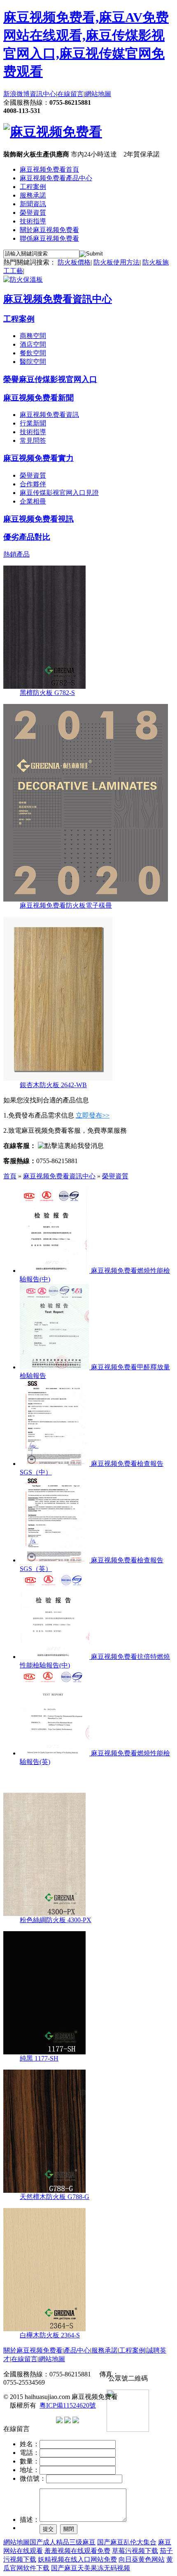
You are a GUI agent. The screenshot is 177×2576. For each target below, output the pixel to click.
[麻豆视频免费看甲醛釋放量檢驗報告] (55, 1367)
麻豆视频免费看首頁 (49, 169)
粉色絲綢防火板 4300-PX (56, 1920)
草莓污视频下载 (135, 2551)
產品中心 (77, 2350)
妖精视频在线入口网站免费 (77, 2559)
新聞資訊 (33, 204)
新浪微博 (16, 94)
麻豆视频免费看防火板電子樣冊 (66, 905)
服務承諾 (33, 195)
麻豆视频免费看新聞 (38, 398)
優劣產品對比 (27, 537)
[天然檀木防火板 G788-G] (44, 2191)
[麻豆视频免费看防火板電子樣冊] (86, 899)
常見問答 (33, 440)
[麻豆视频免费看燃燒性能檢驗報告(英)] (55, 1753)
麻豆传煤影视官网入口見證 (59, 493)
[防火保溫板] (23, 279)
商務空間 (33, 336)
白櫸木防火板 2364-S (50, 2335)
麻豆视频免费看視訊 (38, 519)
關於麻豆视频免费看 (49, 230)
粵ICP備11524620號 (68, 2405)
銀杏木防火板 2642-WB (53, 1085)
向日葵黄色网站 (142, 2559)
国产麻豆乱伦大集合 (127, 2542)
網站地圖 (98, 94)
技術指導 (33, 221)
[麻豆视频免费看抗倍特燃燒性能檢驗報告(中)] (55, 1657)
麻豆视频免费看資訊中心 (58, 299)
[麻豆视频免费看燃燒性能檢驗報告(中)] (55, 1271)
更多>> (163, 1779)
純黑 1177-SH (39, 2058)
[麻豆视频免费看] (53, 132)
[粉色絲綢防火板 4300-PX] (44, 1914)
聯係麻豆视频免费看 (49, 238)
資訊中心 (43, 94)
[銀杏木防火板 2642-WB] (58, 1079)
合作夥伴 (33, 484)
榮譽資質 (33, 213)
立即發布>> (93, 1115)
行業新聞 (33, 423)
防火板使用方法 (116, 262)
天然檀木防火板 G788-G (55, 2197)
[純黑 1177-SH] (44, 2052)
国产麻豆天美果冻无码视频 (91, 2568)
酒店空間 (33, 344)
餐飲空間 (33, 353)
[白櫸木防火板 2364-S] (44, 2329)
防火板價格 (74, 262)
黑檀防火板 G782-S (47, 693)
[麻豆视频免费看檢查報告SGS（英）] (55, 1560)
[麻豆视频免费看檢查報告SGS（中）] (55, 1464)
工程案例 (33, 187)
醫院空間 (33, 362)
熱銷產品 (16, 554)
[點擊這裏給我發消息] (71, 1146)
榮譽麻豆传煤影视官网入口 (50, 379)
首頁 (10, 1176)
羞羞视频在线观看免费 (77, 2551)
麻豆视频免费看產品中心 (56, 178)
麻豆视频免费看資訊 (49, 415)
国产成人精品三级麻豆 (63, 2542)
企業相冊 (33, 501)
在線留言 (70, 94)
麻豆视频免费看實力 (38, 458)
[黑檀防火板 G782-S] (44, 687)
